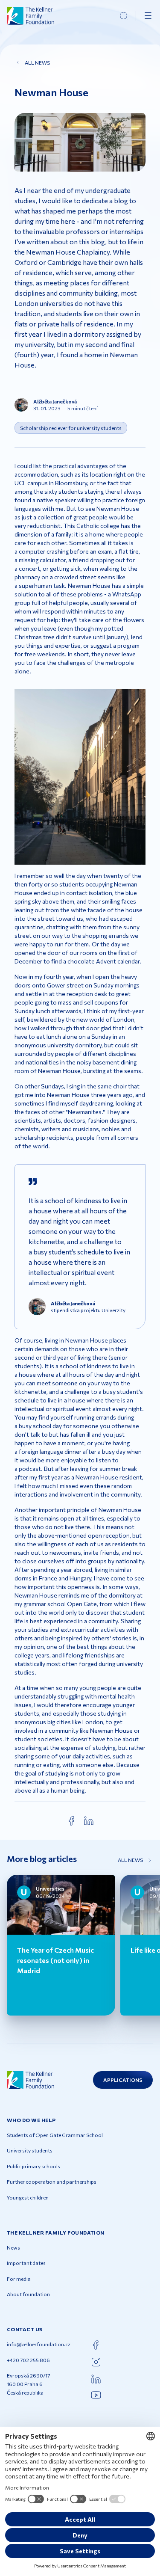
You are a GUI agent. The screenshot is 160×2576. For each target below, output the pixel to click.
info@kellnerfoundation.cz (39, 2344)
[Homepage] (31, 16)
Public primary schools (33, 2166)
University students (30, 2150)
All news (37, 62)
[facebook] (72, 1821)
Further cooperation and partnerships (52, 2182)
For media (19, 2279)
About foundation (28, 2294)
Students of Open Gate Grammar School (55, 2135)
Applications (123, 2080)
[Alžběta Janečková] (21, 405)
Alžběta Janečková (55, 401)
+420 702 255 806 (28, 2360)
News (13, 2247)
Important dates (26, 2263)
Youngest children (28, 2197)
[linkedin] (89, 1821)
